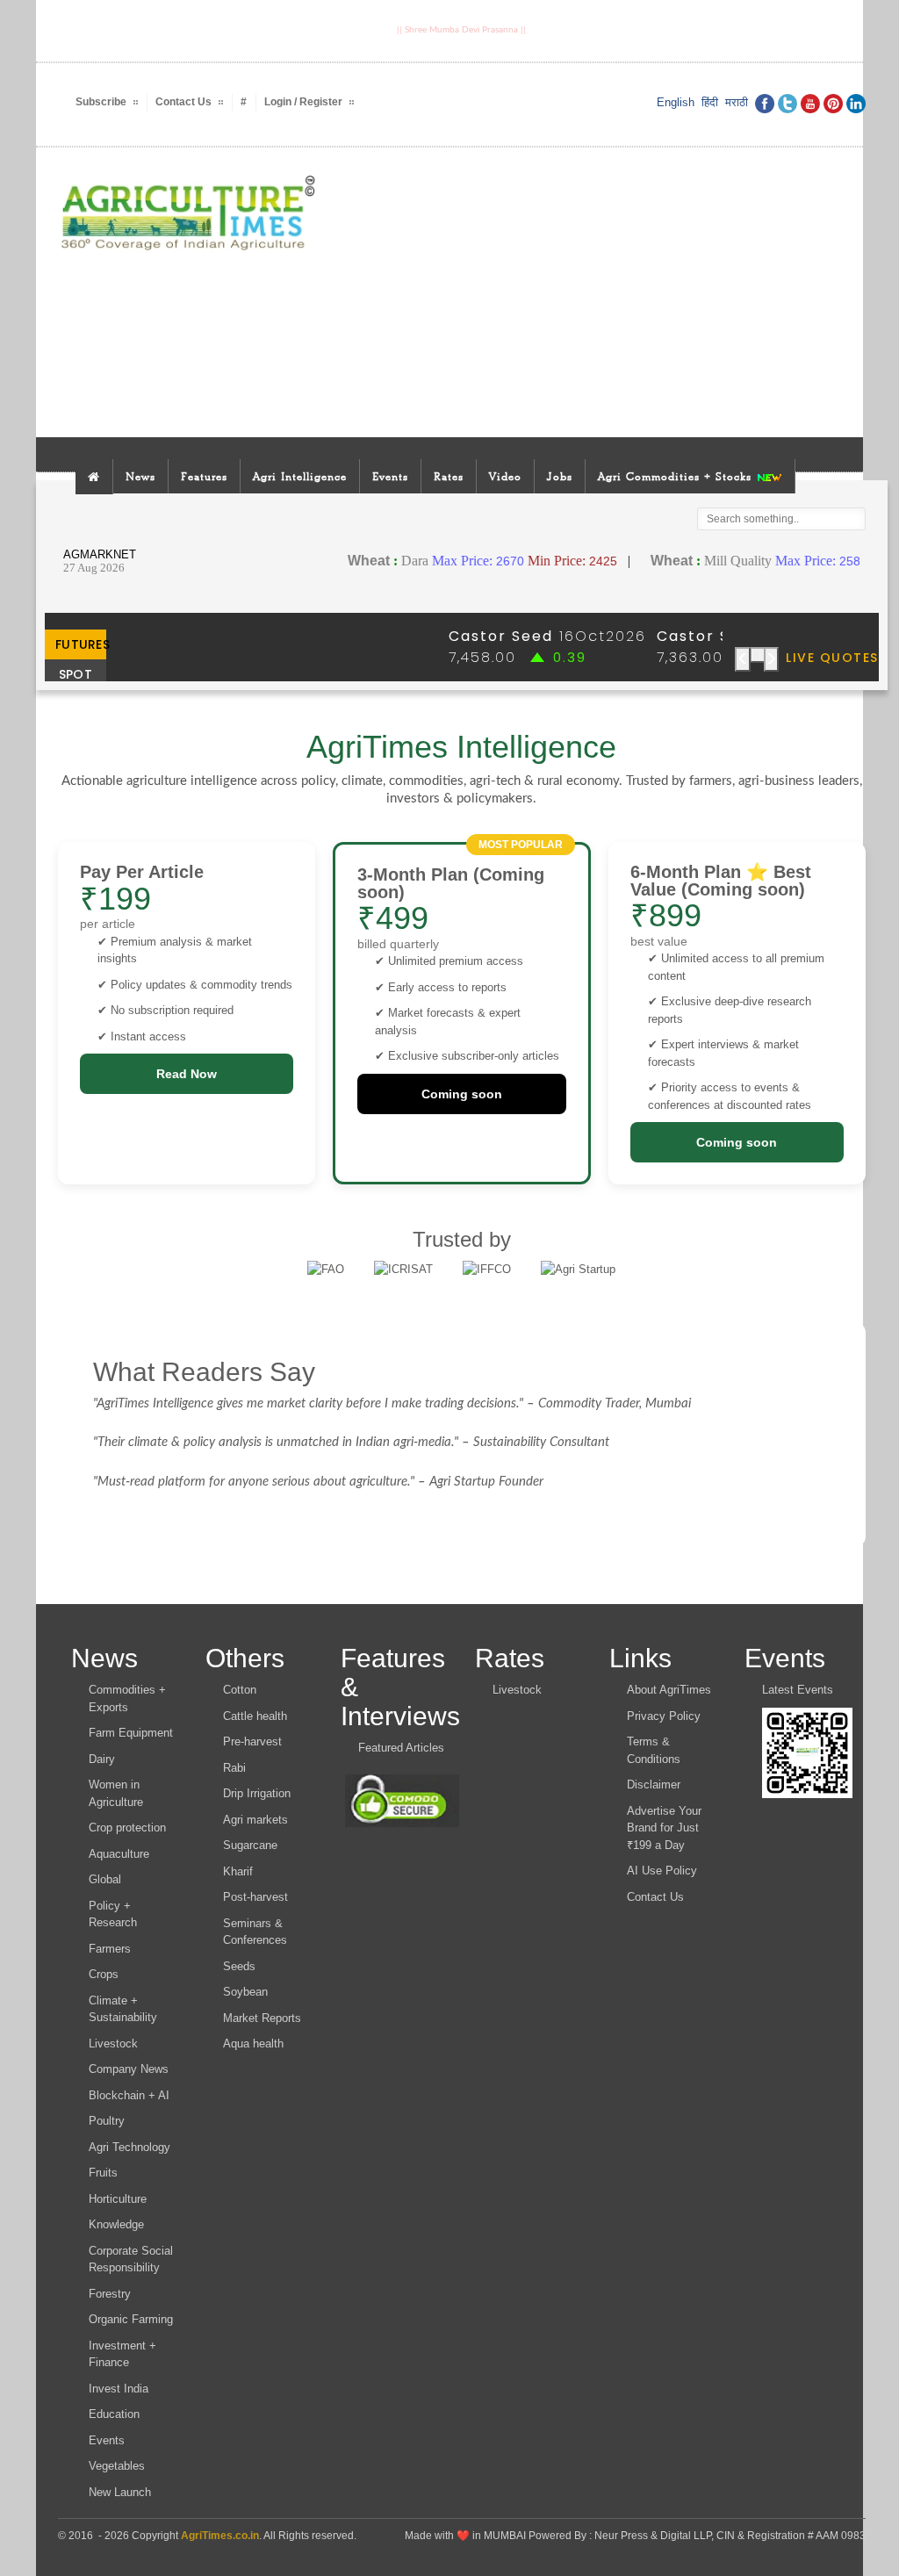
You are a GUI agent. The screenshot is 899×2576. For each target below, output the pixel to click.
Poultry (107, 2121)
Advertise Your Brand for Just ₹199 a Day (664, 1828)
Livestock (113, 2044)
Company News (129, 2069)
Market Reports (262, 2018)
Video (505, 476)
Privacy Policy (664, 1716)
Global (105, 1879)
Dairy (102, 1759)
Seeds (239, 1966)
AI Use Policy (662, 1871)
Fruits (103, 2173)
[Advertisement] (605, 292)
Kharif (238, 1871)
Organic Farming (131, 2319)
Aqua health (253, 2044)
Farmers (110, 1949)
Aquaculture (119, 1854)
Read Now (187, 1074)
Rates (449, 476)
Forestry (110, 2294)
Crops (104, 1974)
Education (114, 2414)
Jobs (560, 476)
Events (390, 476)
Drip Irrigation (257, 1793)
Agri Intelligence (300, 476)
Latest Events (798, 1690)
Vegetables (117, 2466)
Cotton (240, 1690)
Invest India (119, 2389)
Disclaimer (654, 1784)
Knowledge (116, 2224)
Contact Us (655, 1897)
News (140, 476)
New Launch (120, 2492)
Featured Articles (401, 1748)
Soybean (245, 1992)
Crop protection (127, 1828)
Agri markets (255, 1820)
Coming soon (462, 1094)
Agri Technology (129, 2147)
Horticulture (118, 2199)
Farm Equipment (131, 1733)
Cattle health (255, 1716)
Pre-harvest (252, 1741)
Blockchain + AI (129, 2095)
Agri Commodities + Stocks (677, 476)
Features (204, 476)
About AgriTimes (669, 1690)
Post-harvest (255, 1897)
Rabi (234, 1768)
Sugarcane (250, 1845)
